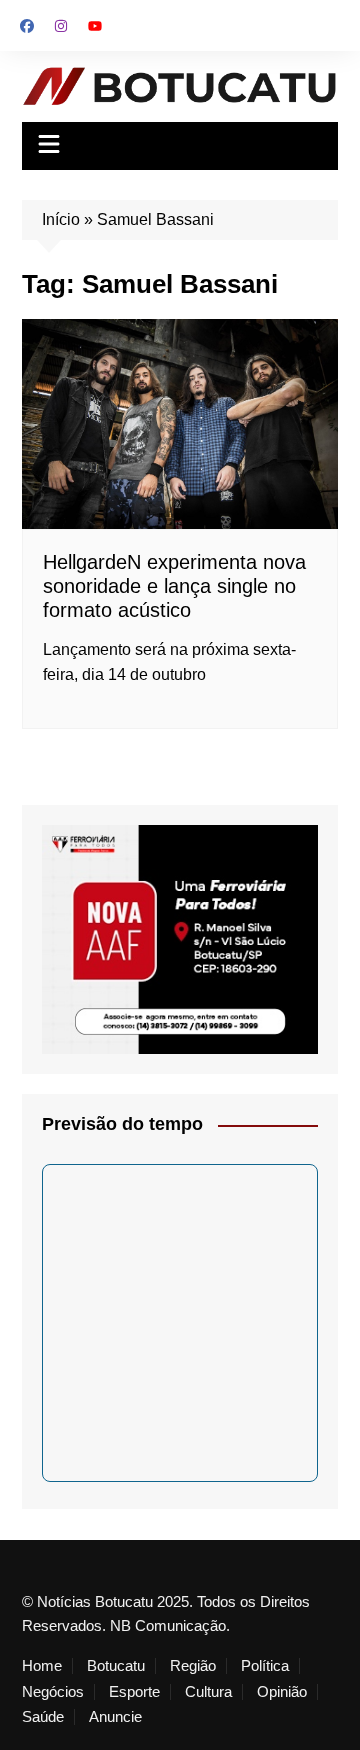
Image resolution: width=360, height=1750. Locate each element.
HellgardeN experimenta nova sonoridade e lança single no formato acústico (174, 586)
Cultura (208, 1692)
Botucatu (116, 1666)
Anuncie (115, 1717)
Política (265, 1666)
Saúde (43, 1717)
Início (61, 219)
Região (193, 1666)
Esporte (134, 1692)
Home (42, 1666)
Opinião (282, 1692)
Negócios (53, 1692)
